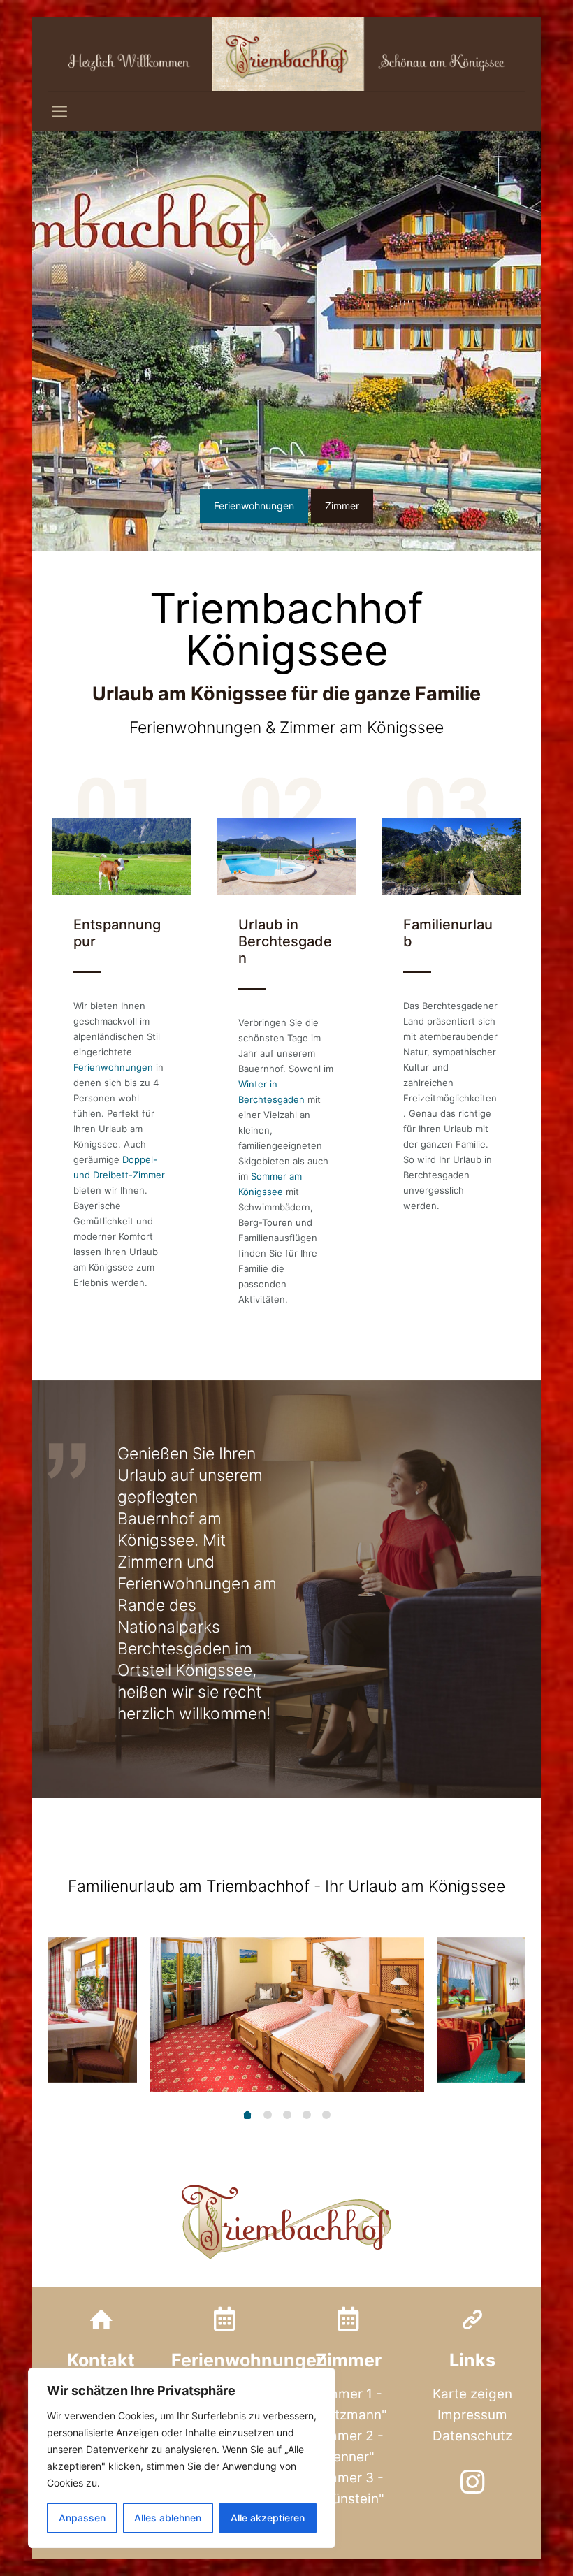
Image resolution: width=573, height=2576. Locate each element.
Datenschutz (472, 2436)
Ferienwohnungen (113, 1067)
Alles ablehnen (168, 2518)
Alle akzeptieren (268, 2518)
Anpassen (82, 2518)
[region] (182, 2458)
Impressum (472, 2415)
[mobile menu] (59, 111)
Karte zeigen (472, 2394)
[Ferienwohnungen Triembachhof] (286, 54)
